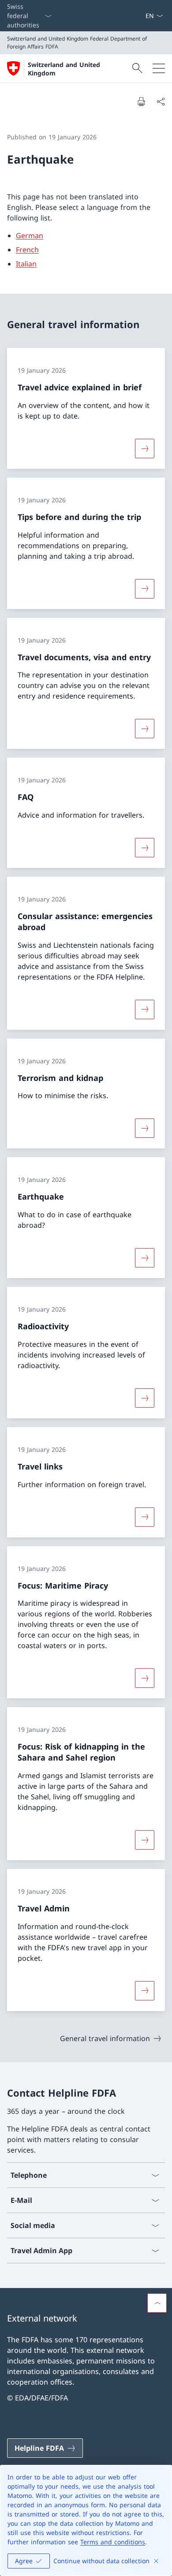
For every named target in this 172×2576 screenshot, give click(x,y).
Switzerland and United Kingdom (64, 69)
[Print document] (141, 101)
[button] (157, 2303)
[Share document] (161, 101)
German (30, 236)
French (27, 250)
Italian (26, 264)
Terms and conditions (113, 2542)
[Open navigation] (159, 68)
